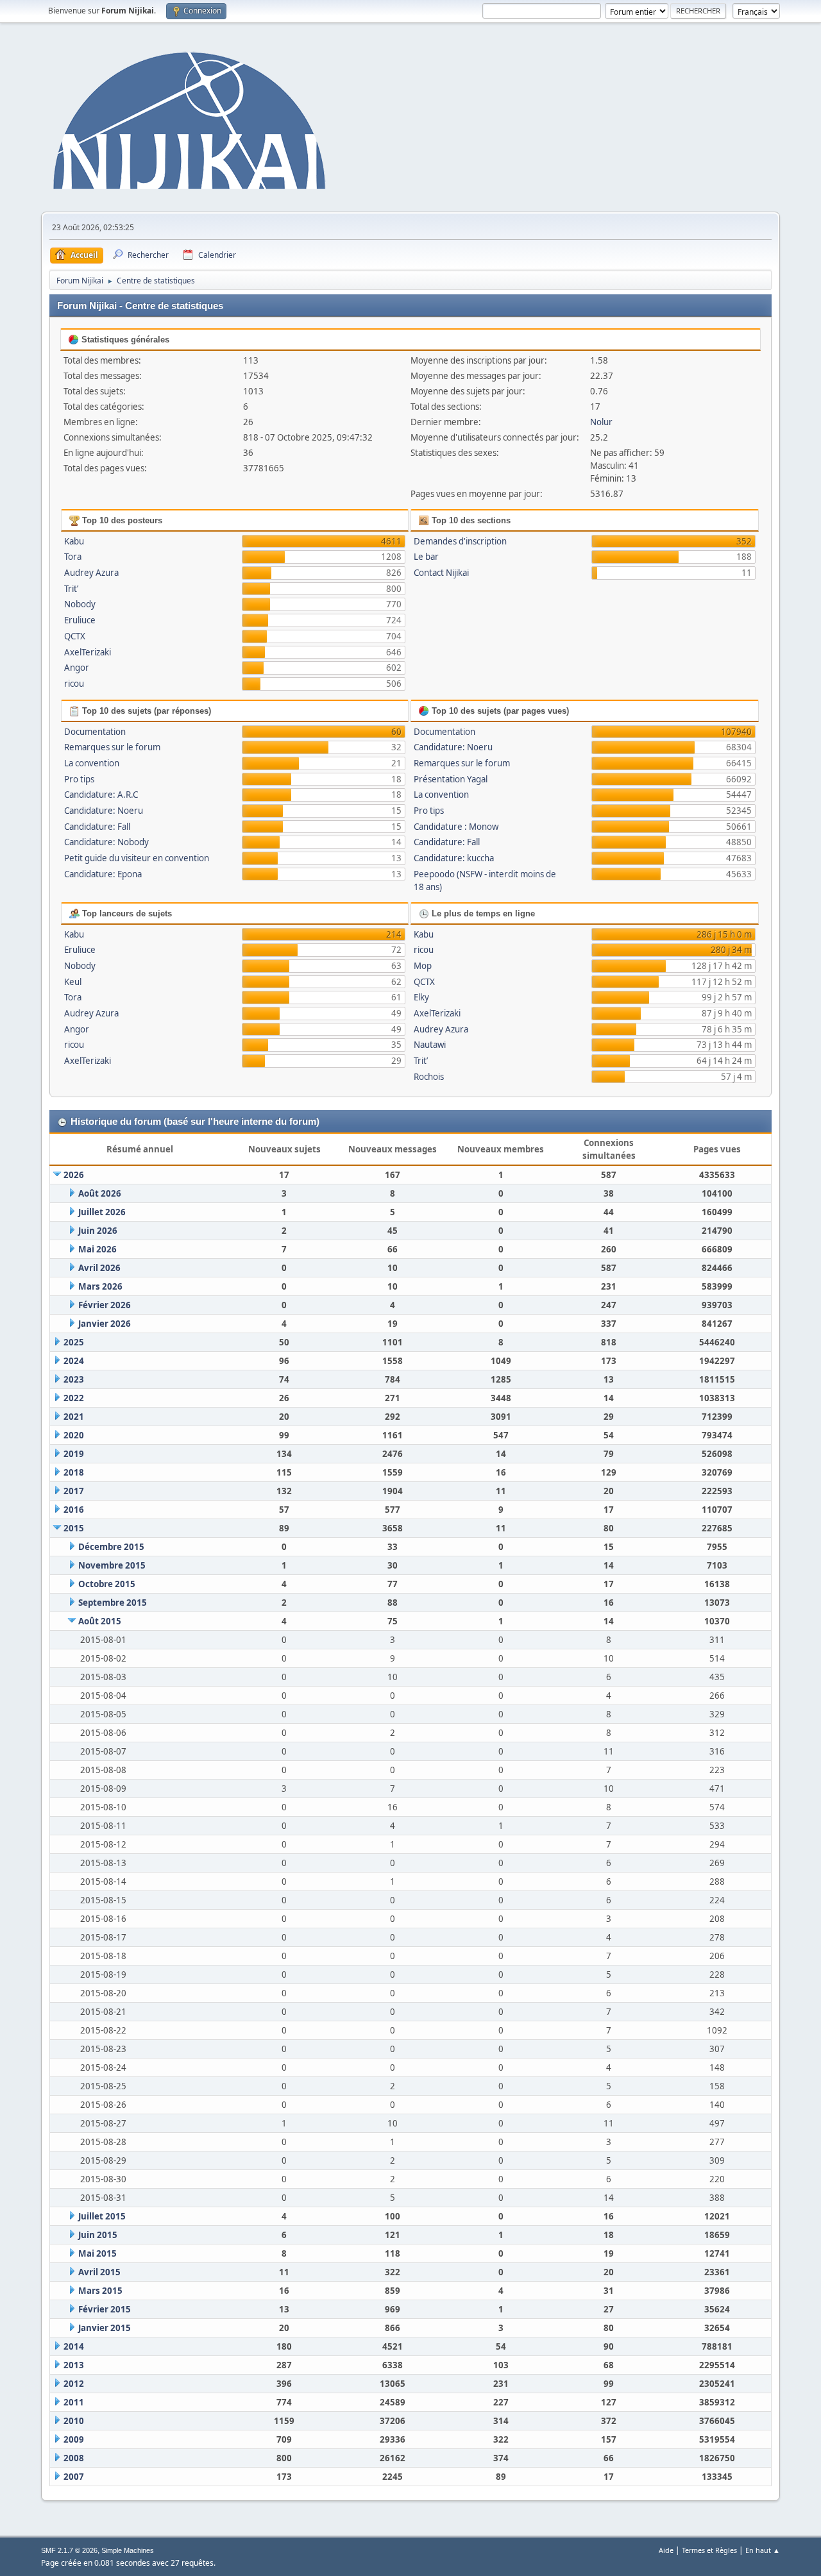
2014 (74, 2346)
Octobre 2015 (107, 1584)
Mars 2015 (100, 2291)
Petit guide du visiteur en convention (137, 858)
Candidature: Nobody (106, 842)
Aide (666, 2550)
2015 (74, 1528)
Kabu (74, 541)
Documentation (95, 732)
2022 (74, 1398)
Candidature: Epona (103, 874)
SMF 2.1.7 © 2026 (69, 2550)
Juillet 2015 (102, 2216)
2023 (74, 1379)
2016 (74, 1510)
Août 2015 (100, 1621)
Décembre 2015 (111, 1547)
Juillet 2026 (102, 1212)
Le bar (426, 557)
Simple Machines (128, 2550)
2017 (74, 1491)
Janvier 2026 (105, 1324)
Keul (73, 982)
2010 (74, 2421)
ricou (74, 684)
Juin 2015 (98, 2235)
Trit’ (71, 589)
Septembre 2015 (113, 1603)
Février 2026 (105, 1305)
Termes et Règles (709, 2550)
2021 (74, 1417)
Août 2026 (100, 1193)
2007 (74, 2477)
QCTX (75, 636)
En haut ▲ (763, 2550)
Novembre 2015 (112, 1565)
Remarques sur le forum (112, 747)
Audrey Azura (91, 573)
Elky (421, 997)
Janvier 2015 (105, 2328)
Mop (423, 966)
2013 (74, 2365)
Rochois (429, 1077)
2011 (74, 2402)
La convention (92, 763)
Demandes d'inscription (460, 541)
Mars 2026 (100, 1286)
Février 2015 (105, 2309)
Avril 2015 (99, 2272)
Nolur (601, 422)
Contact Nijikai (441, 573)
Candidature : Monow (456, 827)
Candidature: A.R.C (101, 795)
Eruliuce (80, 620)
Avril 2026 (99, 1268)
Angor (77, 668)
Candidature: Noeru (104, 811)
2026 (74, 1175)
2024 (74, 1361)
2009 (74, 2439)
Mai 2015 (97, 2253)
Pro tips (79, 779)
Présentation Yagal (451, 779)
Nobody (80, 604)
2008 (74, 2458)
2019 (74, 1454)
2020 (74, 1435)
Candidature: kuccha (454, 858)
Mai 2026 (97, 1249)
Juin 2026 (98, 1231)
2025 (74, 1342)
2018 (74, 1472)
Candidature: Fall (97, 827)
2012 (74, 2384)
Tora (73, 557)
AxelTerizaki (88, 652)
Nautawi (430, 1045)
